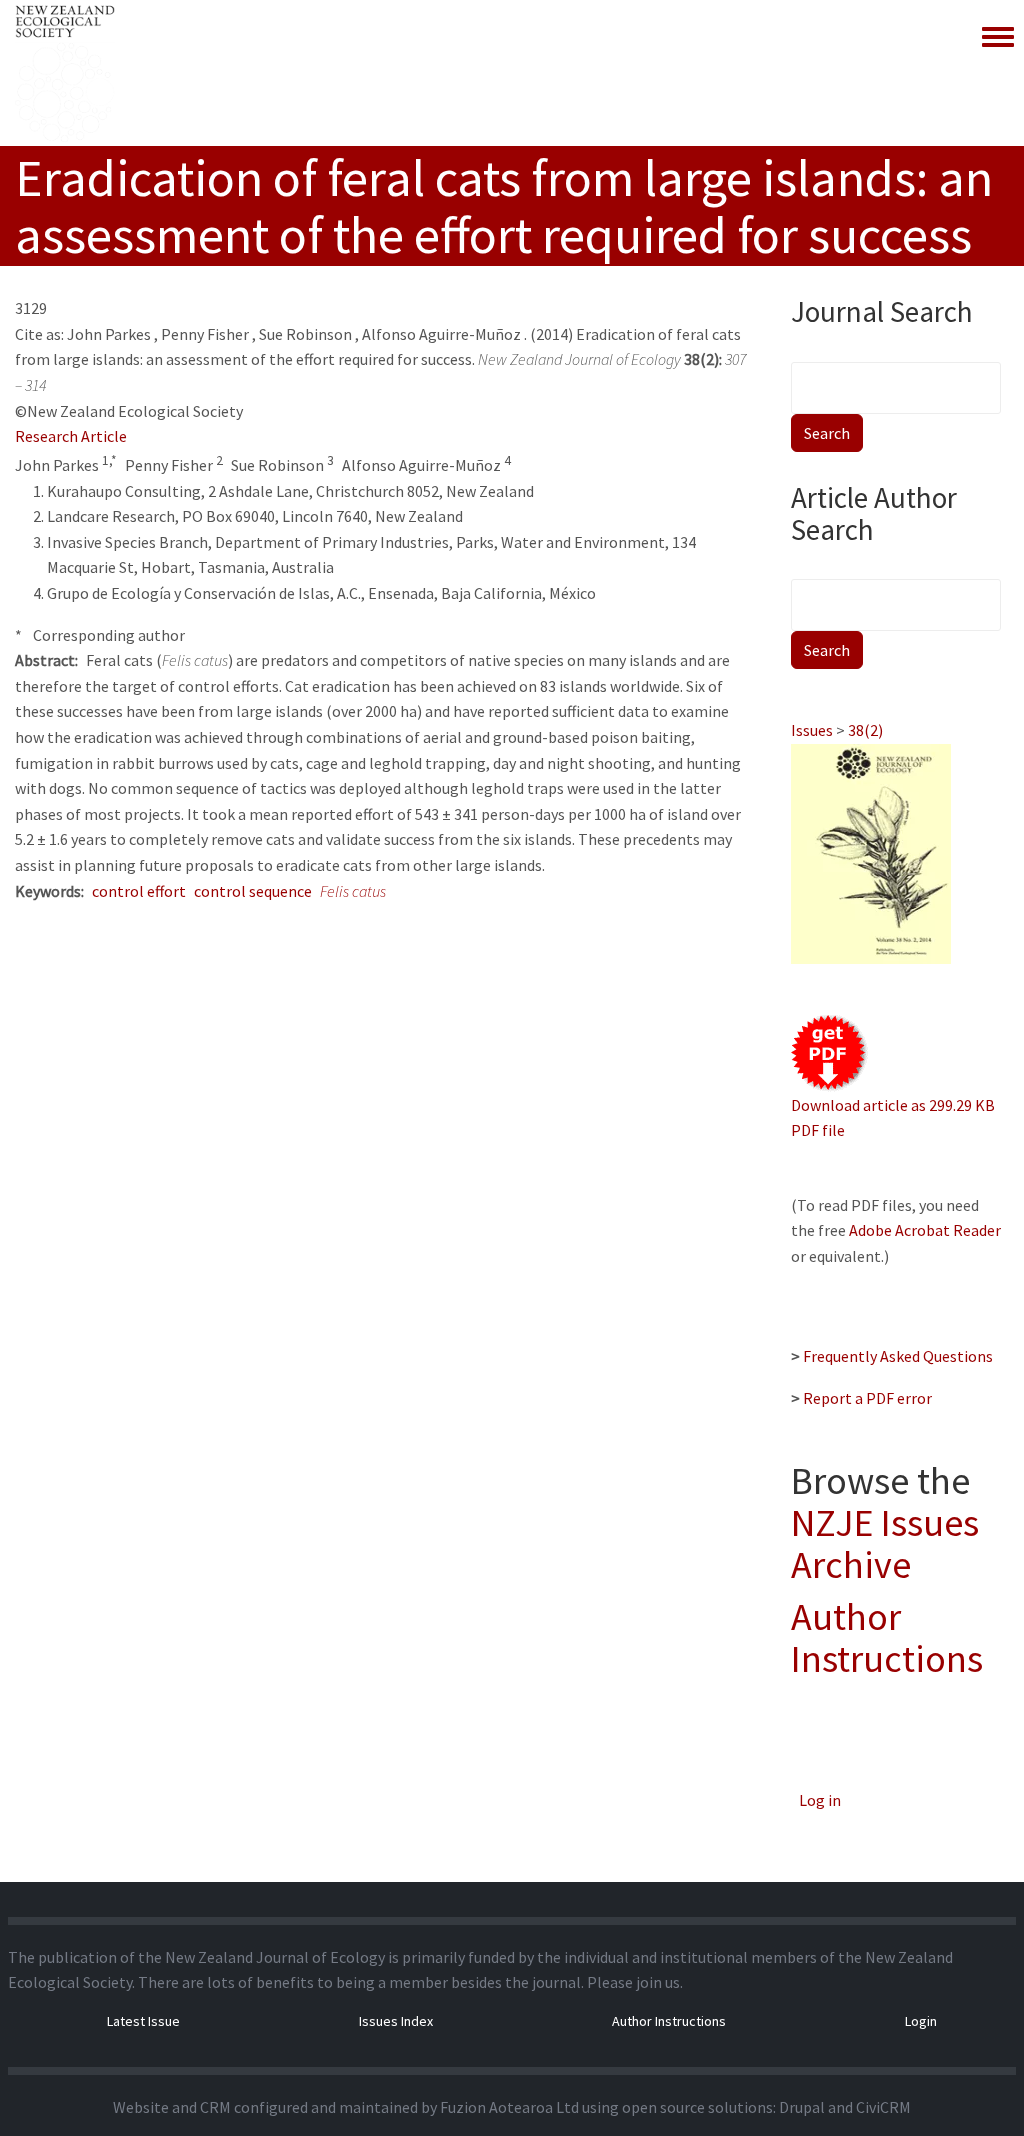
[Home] (65, 73)
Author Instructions (887, 1637)
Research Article (71, 436)
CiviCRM (883, 2107)
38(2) (865, 730)
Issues (812, 730)
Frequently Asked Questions (898, 1356)
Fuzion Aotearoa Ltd (509, 2107)
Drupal (802, 2107)
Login (921, 2021)
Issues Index (396, 2021)
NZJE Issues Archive (885, 1543)
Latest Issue (143, 2021)
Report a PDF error (867, 1398)
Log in (820, 1800)
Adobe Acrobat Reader (925, 1230)
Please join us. (635, 1982)
